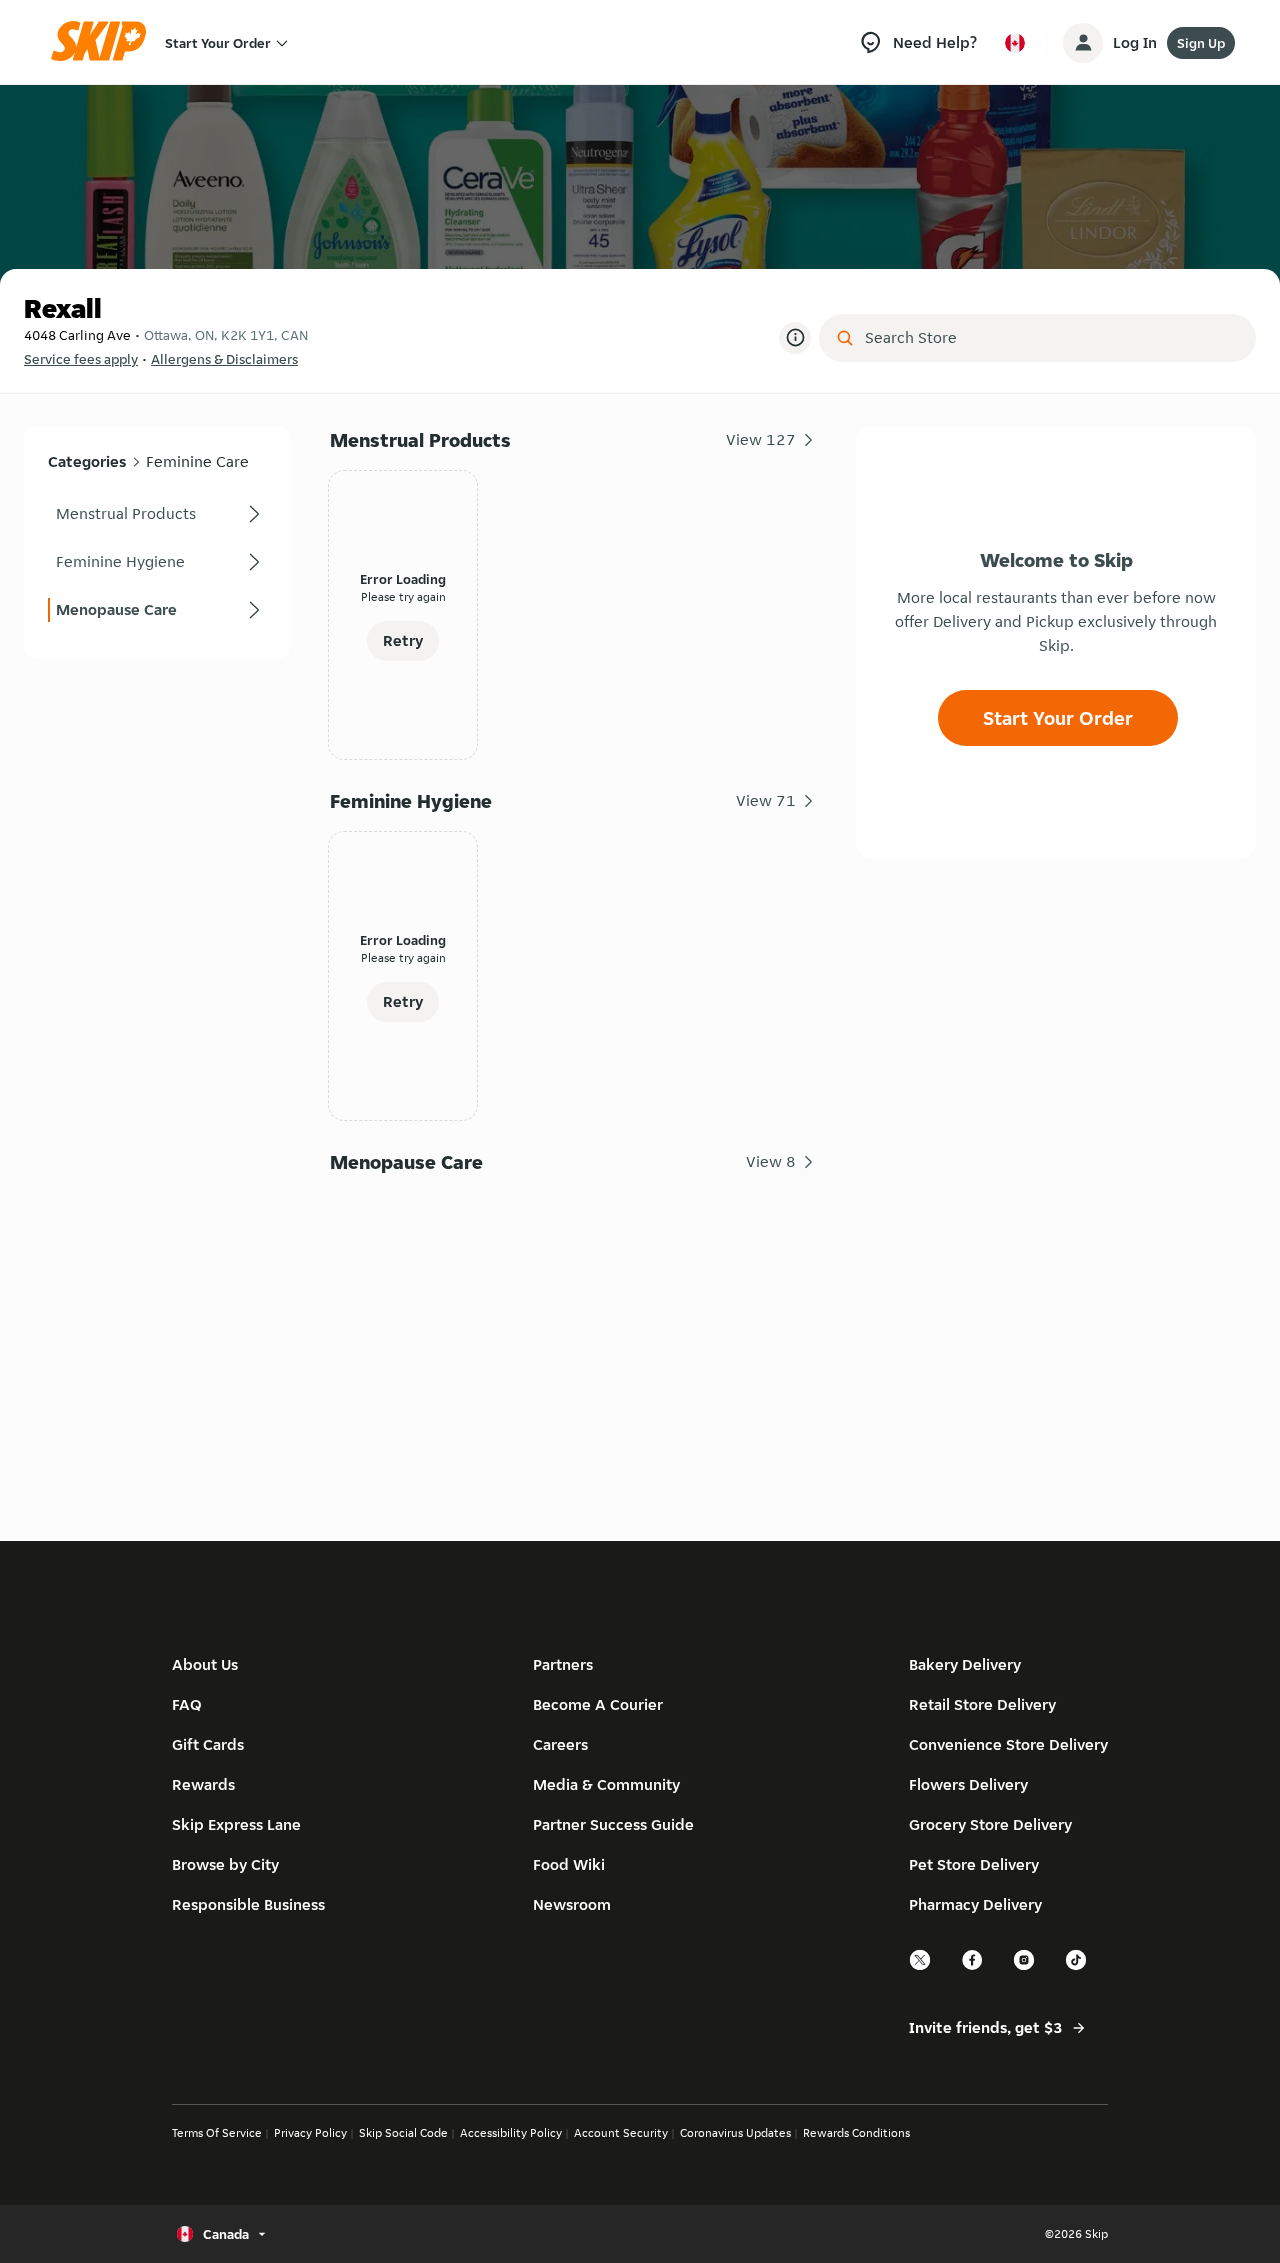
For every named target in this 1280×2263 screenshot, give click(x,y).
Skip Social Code (403, 2132)
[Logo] (105, 42)
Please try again (403, 596)
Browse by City (225, 1864)
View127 (761, 439)
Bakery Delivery (965, 1664)
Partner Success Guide (613, 1824)
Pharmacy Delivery (975, 1904)
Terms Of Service (217, 2132)
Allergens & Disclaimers (224, 359)
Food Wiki (569, 1864)
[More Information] (795, 338)
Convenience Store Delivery (1008, 1744)
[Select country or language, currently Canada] (1015, 43)
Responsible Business (248, 1904)
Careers (560, 1744)
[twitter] (921, 1967)
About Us (205, 1664)
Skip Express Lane (236, 1824)
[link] (157, 514)
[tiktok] (1077, 1967)
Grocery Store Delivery (990, 1824)
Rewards (203, 1784)
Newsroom (572, 1904)
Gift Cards (208, 1744)
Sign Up (1201, 43)
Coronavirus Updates (735, 2132)
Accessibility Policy (511, 2132)
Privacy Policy (310, 2132)
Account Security (621, 2132)
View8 (771, 1161)
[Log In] (1083, 43)
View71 (766, 800)
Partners (563, 1664)
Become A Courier (598, 1704)
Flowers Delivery (968, 1784)
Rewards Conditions (856, 2132)
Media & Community (606, 1784)
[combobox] (1051, 338)
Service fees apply (81, 359)
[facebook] (973, 1967)
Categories (87, 461)
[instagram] (1025, 1967)
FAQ (187, 1704)
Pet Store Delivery (974, 1864)
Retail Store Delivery (982, 1704)
